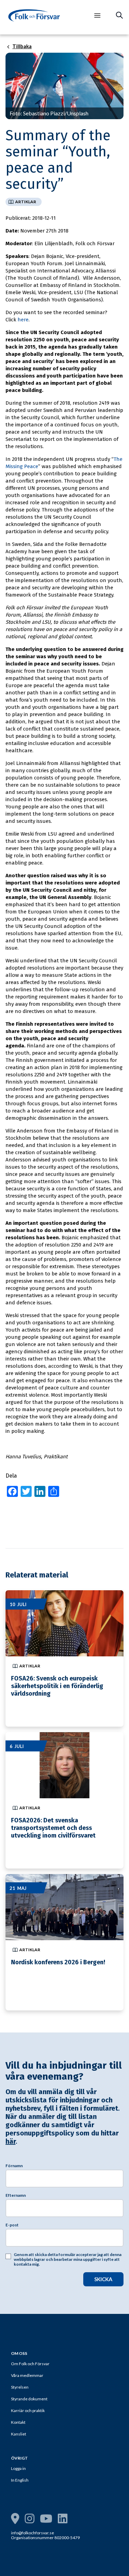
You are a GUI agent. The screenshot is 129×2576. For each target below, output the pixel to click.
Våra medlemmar (27, 2375)
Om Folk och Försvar (30, 2364)
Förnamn (14, 2166)
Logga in (18, 2468)
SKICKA (103, 2279)
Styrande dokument (29, 2399)
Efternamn (16, 2195)
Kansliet (19, 2434)
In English (20, 2480)
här (10, 2141)
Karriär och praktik (28, 2411)
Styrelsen (20, 2387)
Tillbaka (22, 46)
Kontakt (18, 2422)
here (23, 320)
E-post (12, 2225)
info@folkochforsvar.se (33, 2533)
